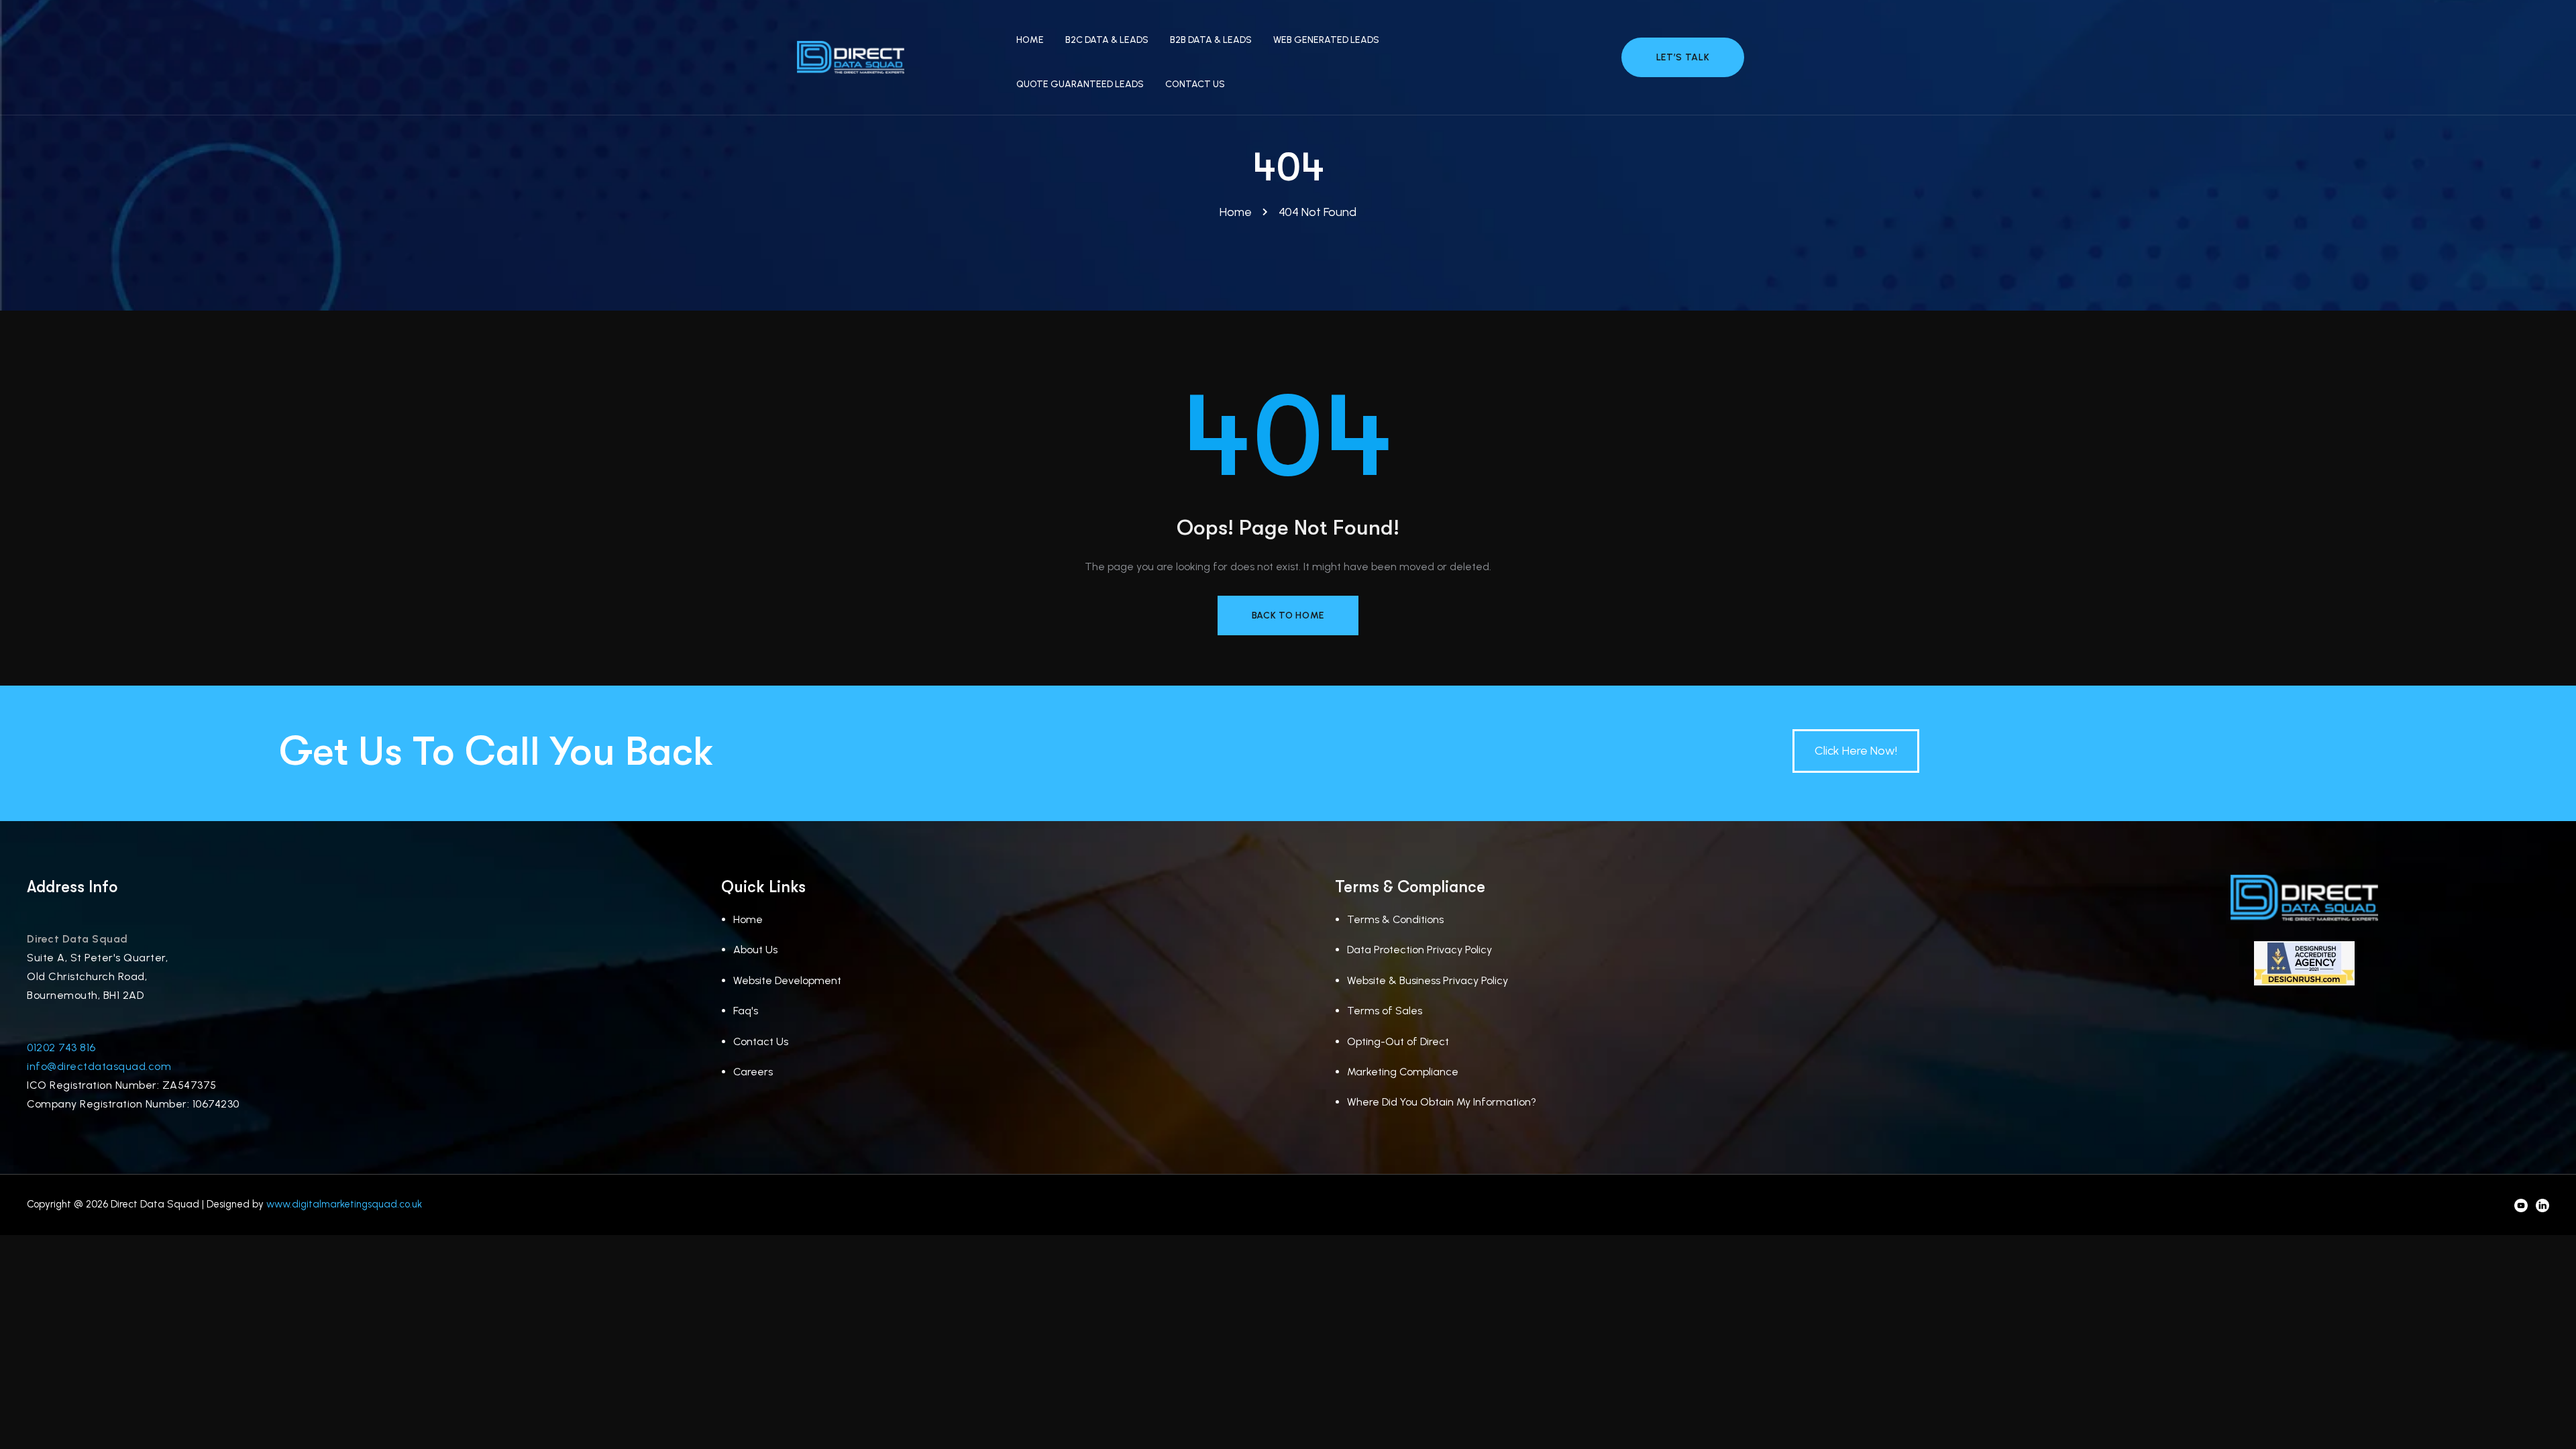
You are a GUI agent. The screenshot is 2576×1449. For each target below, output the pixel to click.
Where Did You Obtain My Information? (1442, 1102)
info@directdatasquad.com (99, 1066)
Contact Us (761, 1041)
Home (748, 919)
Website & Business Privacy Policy (1428, 980)
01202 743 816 (61, 1048)
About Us (755, 950)
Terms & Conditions (1395, 919)
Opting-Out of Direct (1398, 1041)
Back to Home (1288, 615)
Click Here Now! (1856, 751)
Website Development (787, 980)
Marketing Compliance (1403, 1072)
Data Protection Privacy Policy (1419, 950)
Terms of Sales (1385, 1011)
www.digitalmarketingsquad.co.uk (344, 1204)
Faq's (746, 1011)
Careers (753, 1072)
